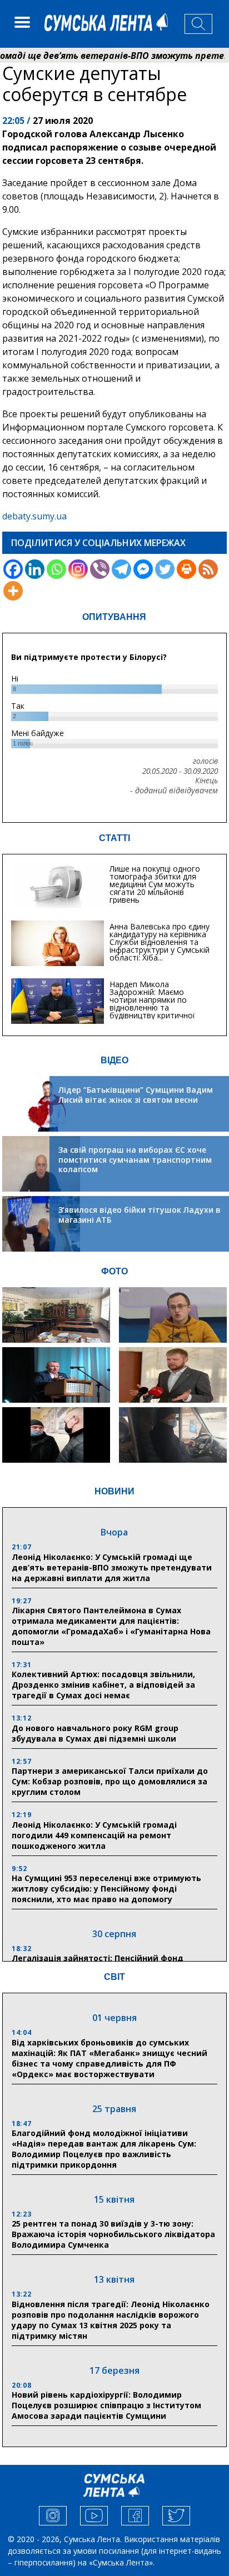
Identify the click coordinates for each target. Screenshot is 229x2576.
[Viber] (100, 569)
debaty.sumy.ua (34, 516)
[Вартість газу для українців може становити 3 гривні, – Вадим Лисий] (173, 1375)
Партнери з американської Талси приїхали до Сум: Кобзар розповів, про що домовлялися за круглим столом (110, 1781)
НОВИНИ (114, 1491)
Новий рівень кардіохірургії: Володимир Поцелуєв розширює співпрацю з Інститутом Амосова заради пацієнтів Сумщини (106, 2405)
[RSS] (208, 569)
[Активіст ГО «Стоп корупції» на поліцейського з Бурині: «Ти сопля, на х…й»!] (56, 1435)
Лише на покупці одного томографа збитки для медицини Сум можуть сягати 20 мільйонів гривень (155, 884)
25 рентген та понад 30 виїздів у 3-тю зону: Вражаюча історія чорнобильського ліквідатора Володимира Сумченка (113, 2234)
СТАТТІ (114, 838)
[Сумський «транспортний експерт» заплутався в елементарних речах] (173, 1315)
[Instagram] (78, 569)
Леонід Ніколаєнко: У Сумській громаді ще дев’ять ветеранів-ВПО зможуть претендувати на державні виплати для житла (112, 1567)
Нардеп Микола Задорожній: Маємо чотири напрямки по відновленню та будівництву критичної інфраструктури (152, 1004)
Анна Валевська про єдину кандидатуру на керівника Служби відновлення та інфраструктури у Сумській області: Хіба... (160, 942)
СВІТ (114, 1977)
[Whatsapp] (56, 569)
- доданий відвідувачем (174, 791)
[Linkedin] (35, 569)
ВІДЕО (114, 1060)
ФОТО (114, 1271)
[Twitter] (165, 569)
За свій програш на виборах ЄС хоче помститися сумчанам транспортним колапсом (135, 1159)
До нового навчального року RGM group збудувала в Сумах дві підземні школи (95, 1733)
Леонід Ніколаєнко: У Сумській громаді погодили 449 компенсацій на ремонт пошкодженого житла (94, 1835)
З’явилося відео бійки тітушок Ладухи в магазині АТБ (140, 1215)
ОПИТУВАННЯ (114, 617)
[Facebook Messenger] (143, 569)
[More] (13, 591)
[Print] (186, 569)
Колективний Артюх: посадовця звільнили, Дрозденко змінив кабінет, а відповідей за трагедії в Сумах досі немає (103, 1685)
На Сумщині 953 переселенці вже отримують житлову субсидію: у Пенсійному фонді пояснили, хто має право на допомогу (106, 1889)
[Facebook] (13, 569)
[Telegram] (121, 569)
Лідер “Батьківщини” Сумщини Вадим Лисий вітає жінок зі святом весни (136, 1095)
